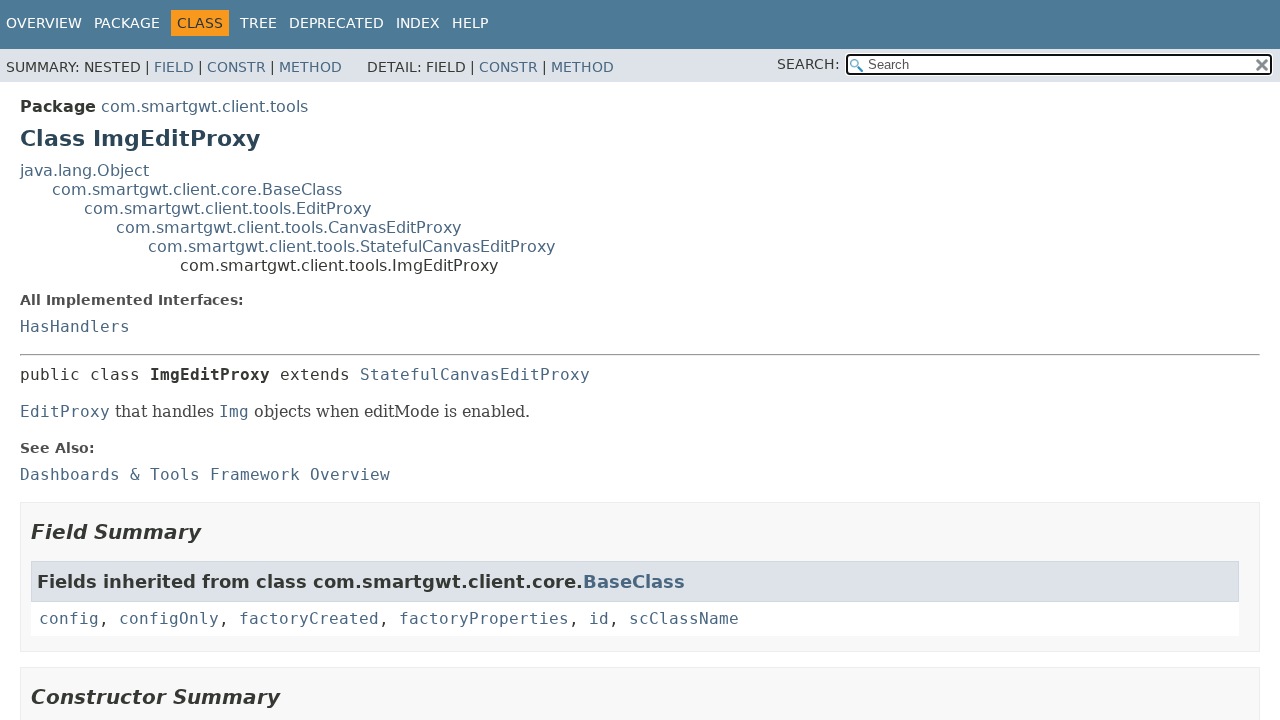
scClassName (684, 618)
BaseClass (634, 581)
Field (174, 67)
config (69, 618)
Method (310, 67)
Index (418, 23)
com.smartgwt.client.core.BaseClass (197, 189)
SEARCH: (808, 64)
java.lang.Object (84, 170)
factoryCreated (309, 618)
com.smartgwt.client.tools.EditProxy (227, 208)
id (599, 618)
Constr (236, 67)
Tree (258, 23)
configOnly (169, 618)
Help (470, 23)
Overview (44, 23)
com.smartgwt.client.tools (204, 106)
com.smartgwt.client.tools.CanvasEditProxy (288, 227)
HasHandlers (75, 326)
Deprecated (336, 23)
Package (127, 23)
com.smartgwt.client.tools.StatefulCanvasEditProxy (351, 246)
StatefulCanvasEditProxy (475, 374)
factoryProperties (484, 618)
